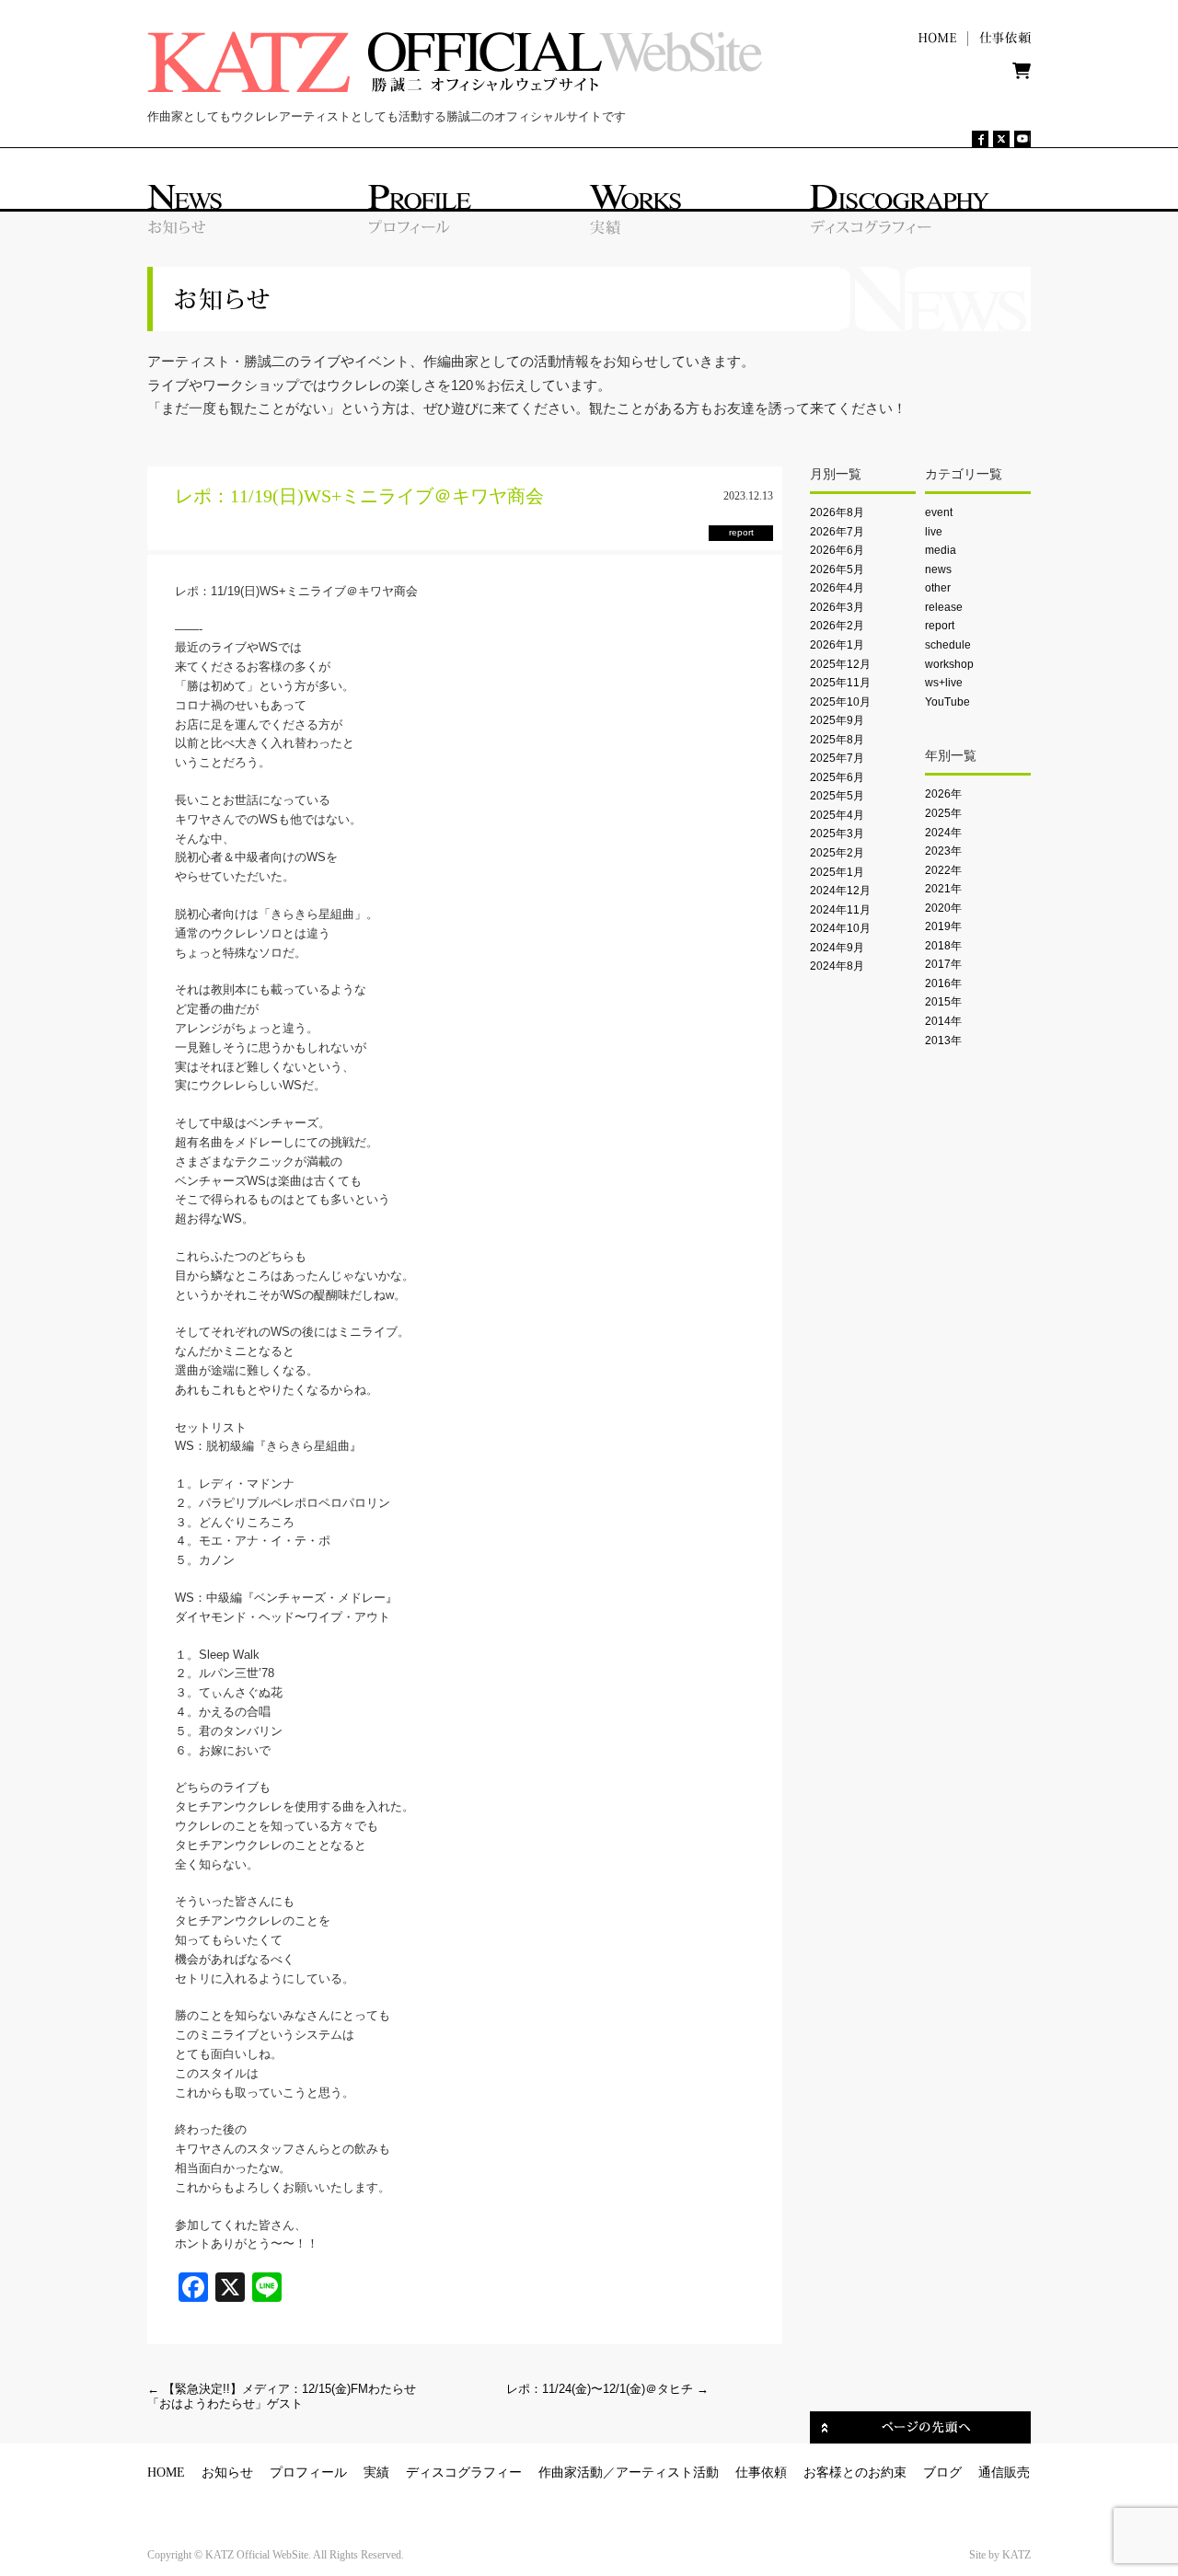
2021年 (943, 889)
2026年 (943, 794)
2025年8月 (837, 740)
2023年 (943, 851)
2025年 (943, 813)
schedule (948, 645)
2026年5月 (837, 569)
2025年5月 (837, 796)
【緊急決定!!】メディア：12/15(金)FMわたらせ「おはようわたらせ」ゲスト (282, 2396)
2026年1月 (837, 645)
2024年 (943, 833)
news (938, 569)
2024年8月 (837, 966)
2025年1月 (837, 872)
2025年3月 (837, 834)
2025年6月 (837, 777)
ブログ (942, 2472)
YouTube (947, 702)
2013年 (943, 1041)
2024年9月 (837, 948)
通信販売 (1004, 2472)
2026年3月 (837, 607)
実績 (376, 2472)
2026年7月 (837, 532)
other (938, 588)
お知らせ (227, 2472)
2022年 (943, 870)
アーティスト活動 (667, 2472)
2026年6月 (837, 550)
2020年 (943, 908)
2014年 (943, 1021)
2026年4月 (837, 588)
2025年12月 (840, 664)
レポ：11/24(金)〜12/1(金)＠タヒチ (607, 2389)
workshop (949, 664)
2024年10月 (840, 928)
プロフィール (308, 2472)
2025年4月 (837, 815)
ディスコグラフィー (464, 2472)
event (939, 512)
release (944, 607)
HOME (166, 2472)
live (934, 532)
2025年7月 (837, 758)
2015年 (943, 1002)
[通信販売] (1022, 75)
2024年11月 (840, 910)
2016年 (943, 983)
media (941, 550)
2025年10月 (840, 702)
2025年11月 (840, 683)
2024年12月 (840, 891)
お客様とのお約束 (855, 2472)
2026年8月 (837, 512)
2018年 (943, 946)
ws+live (944, 683)
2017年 (943, 964)
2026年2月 (837, 626)
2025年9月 (837, 720)
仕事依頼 (761, 2472)
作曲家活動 (571, 2472)
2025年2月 (837, 853)
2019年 (943, 926)
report (940, 626)
